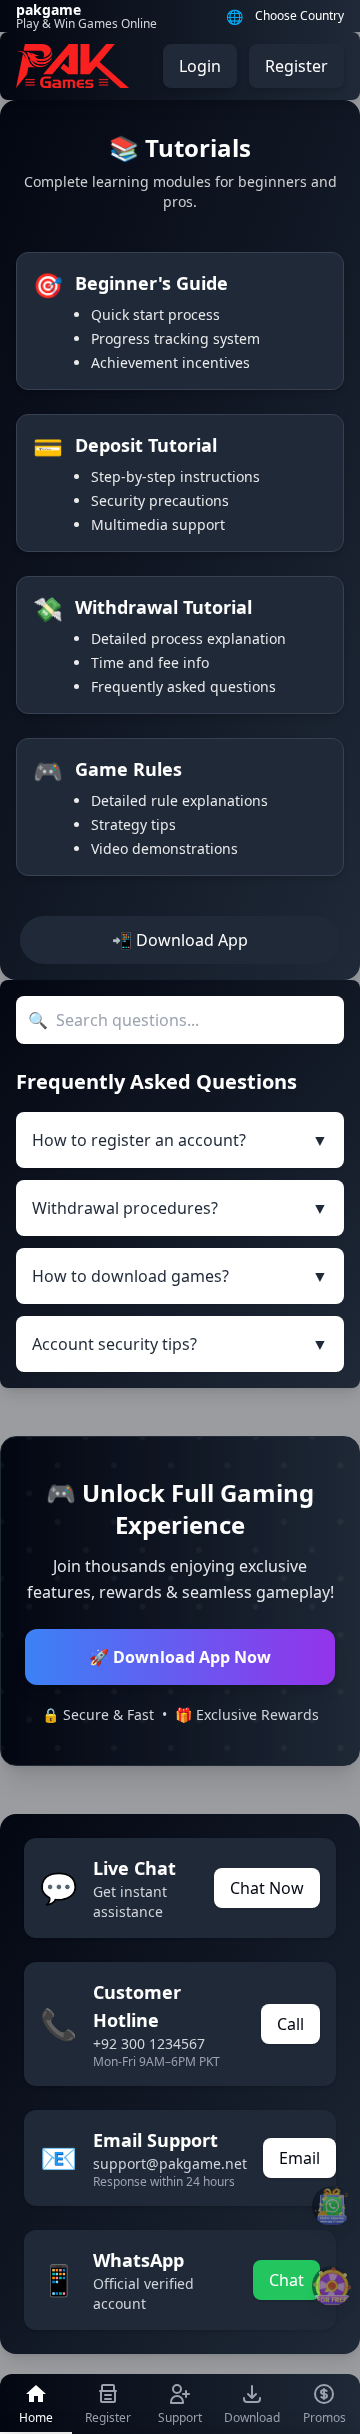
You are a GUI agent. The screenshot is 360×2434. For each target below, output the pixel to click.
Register (296, 66)
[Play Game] (332, 2286)
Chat (286, 2280)
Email (299, 2158)
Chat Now (267, 1888)
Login (200, 66)
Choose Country (299, 16)
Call (290, 2024)
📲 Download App (180, 940)
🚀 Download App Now (180, 1657)
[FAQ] (332, 2206)
